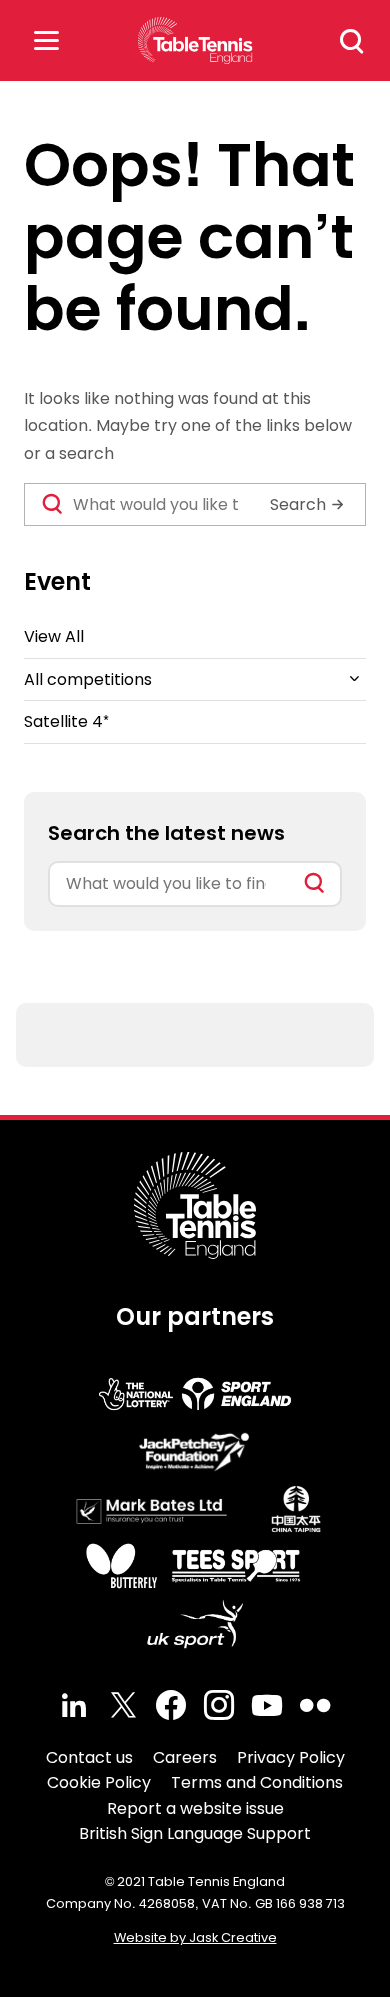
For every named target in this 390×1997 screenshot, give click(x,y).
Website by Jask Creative (195, 1937)
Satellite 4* (66, 721)
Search (352, 41)
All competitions (88, 679)
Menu (46, 40)
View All (54, 636)
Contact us (89, 1757)
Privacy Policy (291, 1757)
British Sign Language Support (195, 1833)
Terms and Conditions (257, 1782)
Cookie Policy (99, 1782)
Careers (185, 1757)
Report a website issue (195, 1808)
